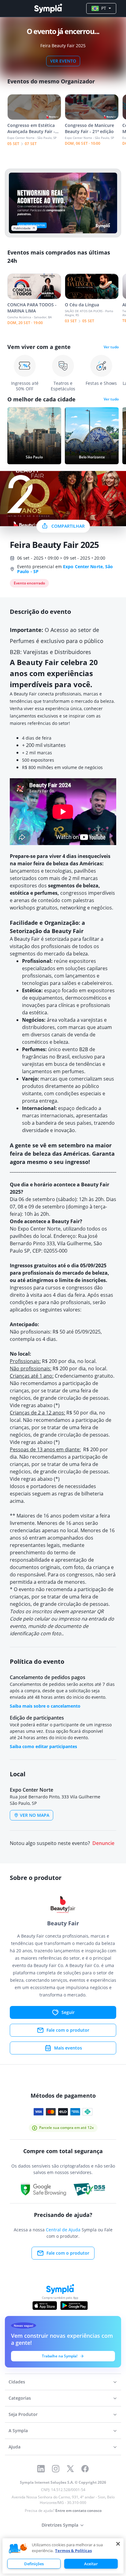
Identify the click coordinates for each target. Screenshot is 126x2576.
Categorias (20, 2398)
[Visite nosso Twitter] (70, 2469)
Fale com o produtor (68, 2030)
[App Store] (45, 2306)
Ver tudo (111, 347)
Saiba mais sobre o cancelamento (45, 1706)
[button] (18, 2549)
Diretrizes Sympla (60, 2525)
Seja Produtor (23, 2414)
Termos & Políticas (73, 2551)
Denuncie (103, 1843)
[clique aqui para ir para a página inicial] (48, 8)
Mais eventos (68, 2048)
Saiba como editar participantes (43, 1746)
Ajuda (15, 2447)
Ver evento (63, 61)
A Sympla (18, 2431)
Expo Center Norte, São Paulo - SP (65, 569)
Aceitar (91, 2564)
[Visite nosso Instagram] (56, 2469)
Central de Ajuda (63, 2230)
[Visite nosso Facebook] (85, 2469)
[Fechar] (118, 2544)
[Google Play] (74, 2306)
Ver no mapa (35, 1815)
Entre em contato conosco (78, 2511)
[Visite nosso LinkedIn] (41, 2469)
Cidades (17, 2382)
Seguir (68, 2012)
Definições (34, 2564)
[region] (63, 2556)
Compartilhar (68, 526)
